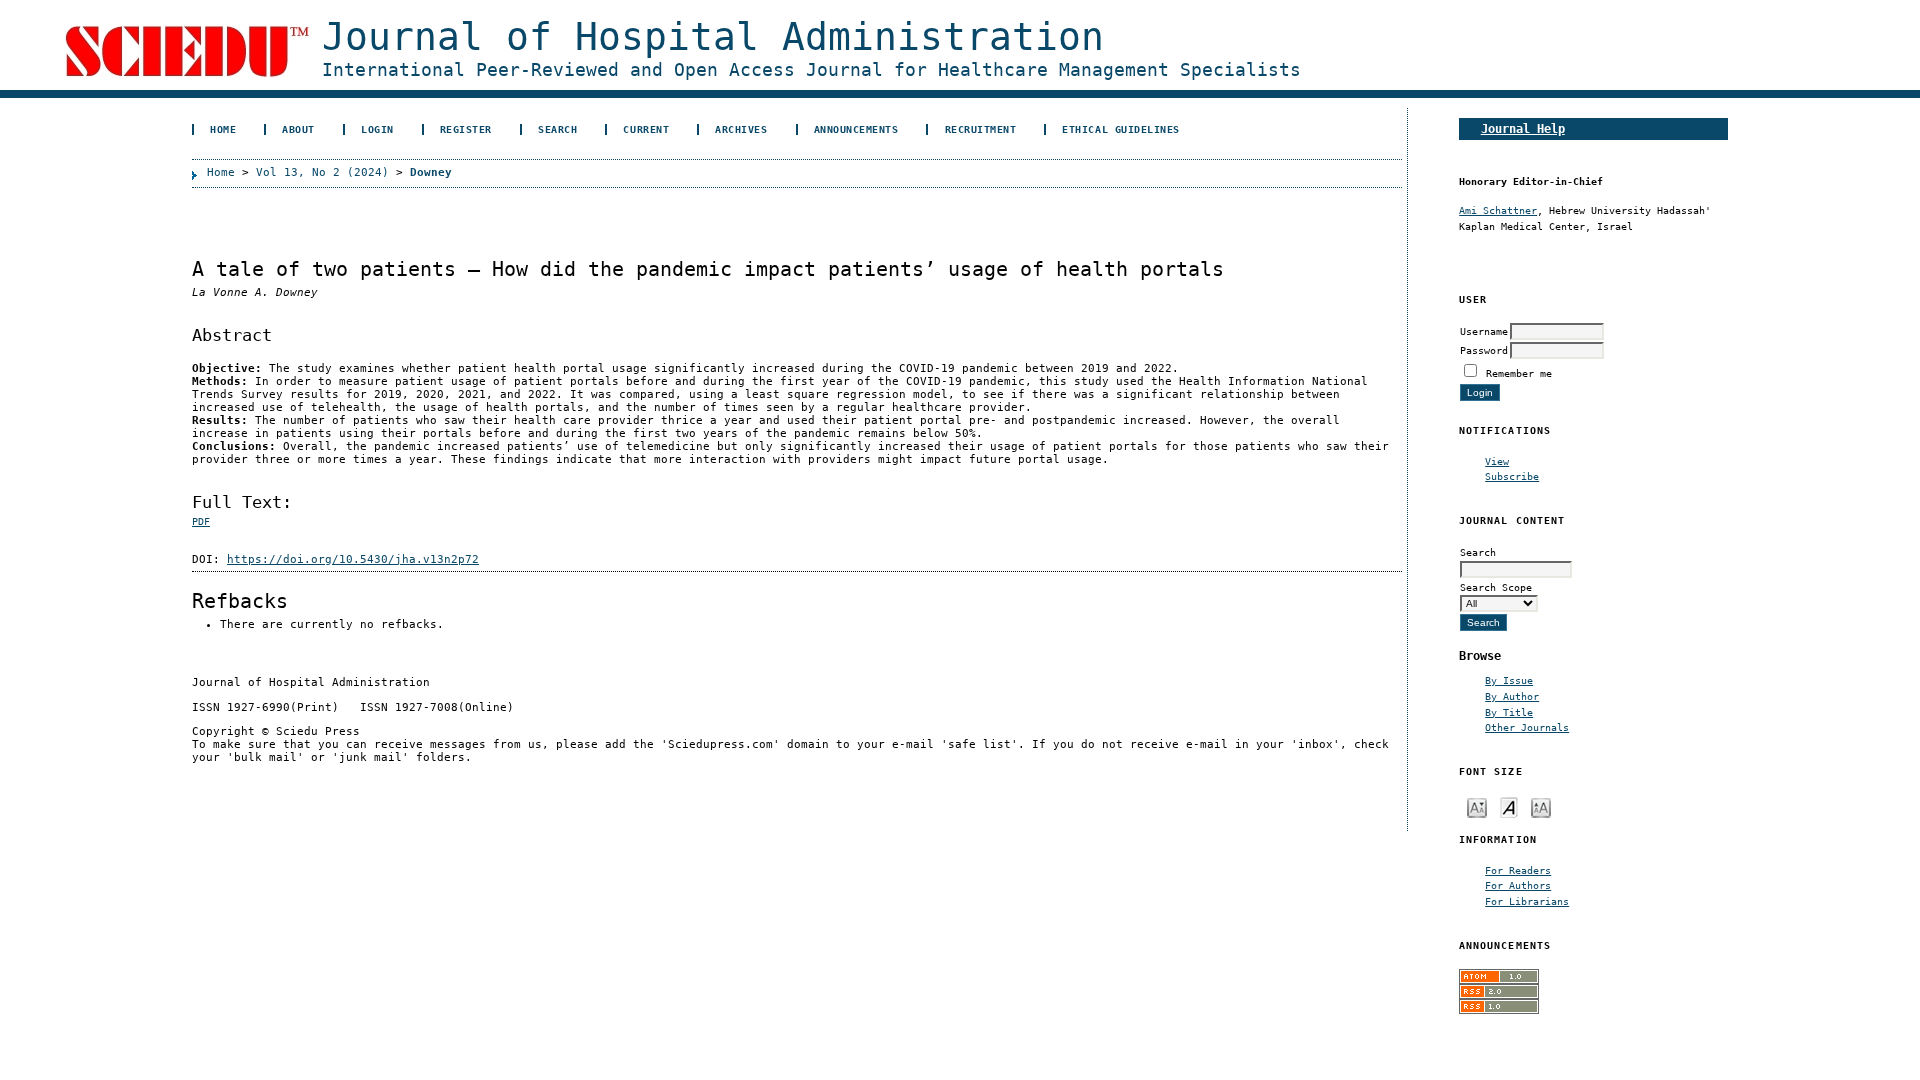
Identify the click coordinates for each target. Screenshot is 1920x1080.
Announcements (856, 129)
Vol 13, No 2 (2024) (322, 172)
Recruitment (981, 129)
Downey (431, 172)
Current (646, 129)
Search (557, 129)
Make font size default (1509, 806)
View (1497, 461)
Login (377, 129)
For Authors (1518, 885)
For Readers (1518, 870)
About (298, 129)
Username (1484, 331)
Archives (741, 129)
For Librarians (1527, 901)
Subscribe (1512, 476)
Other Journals (1527, 727)
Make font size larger (1541, 806)
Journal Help (1523, 128)
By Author (1512, 696)
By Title (1509, 712)
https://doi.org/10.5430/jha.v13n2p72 (353, 559)
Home (223, 129)
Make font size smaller (1477, 806)
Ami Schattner (1498, 210)
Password (1484, 350)
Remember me (1519, 373)
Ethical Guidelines (1120, 129)
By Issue (1509, 680)
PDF (201, 521)
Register (466, 129)
